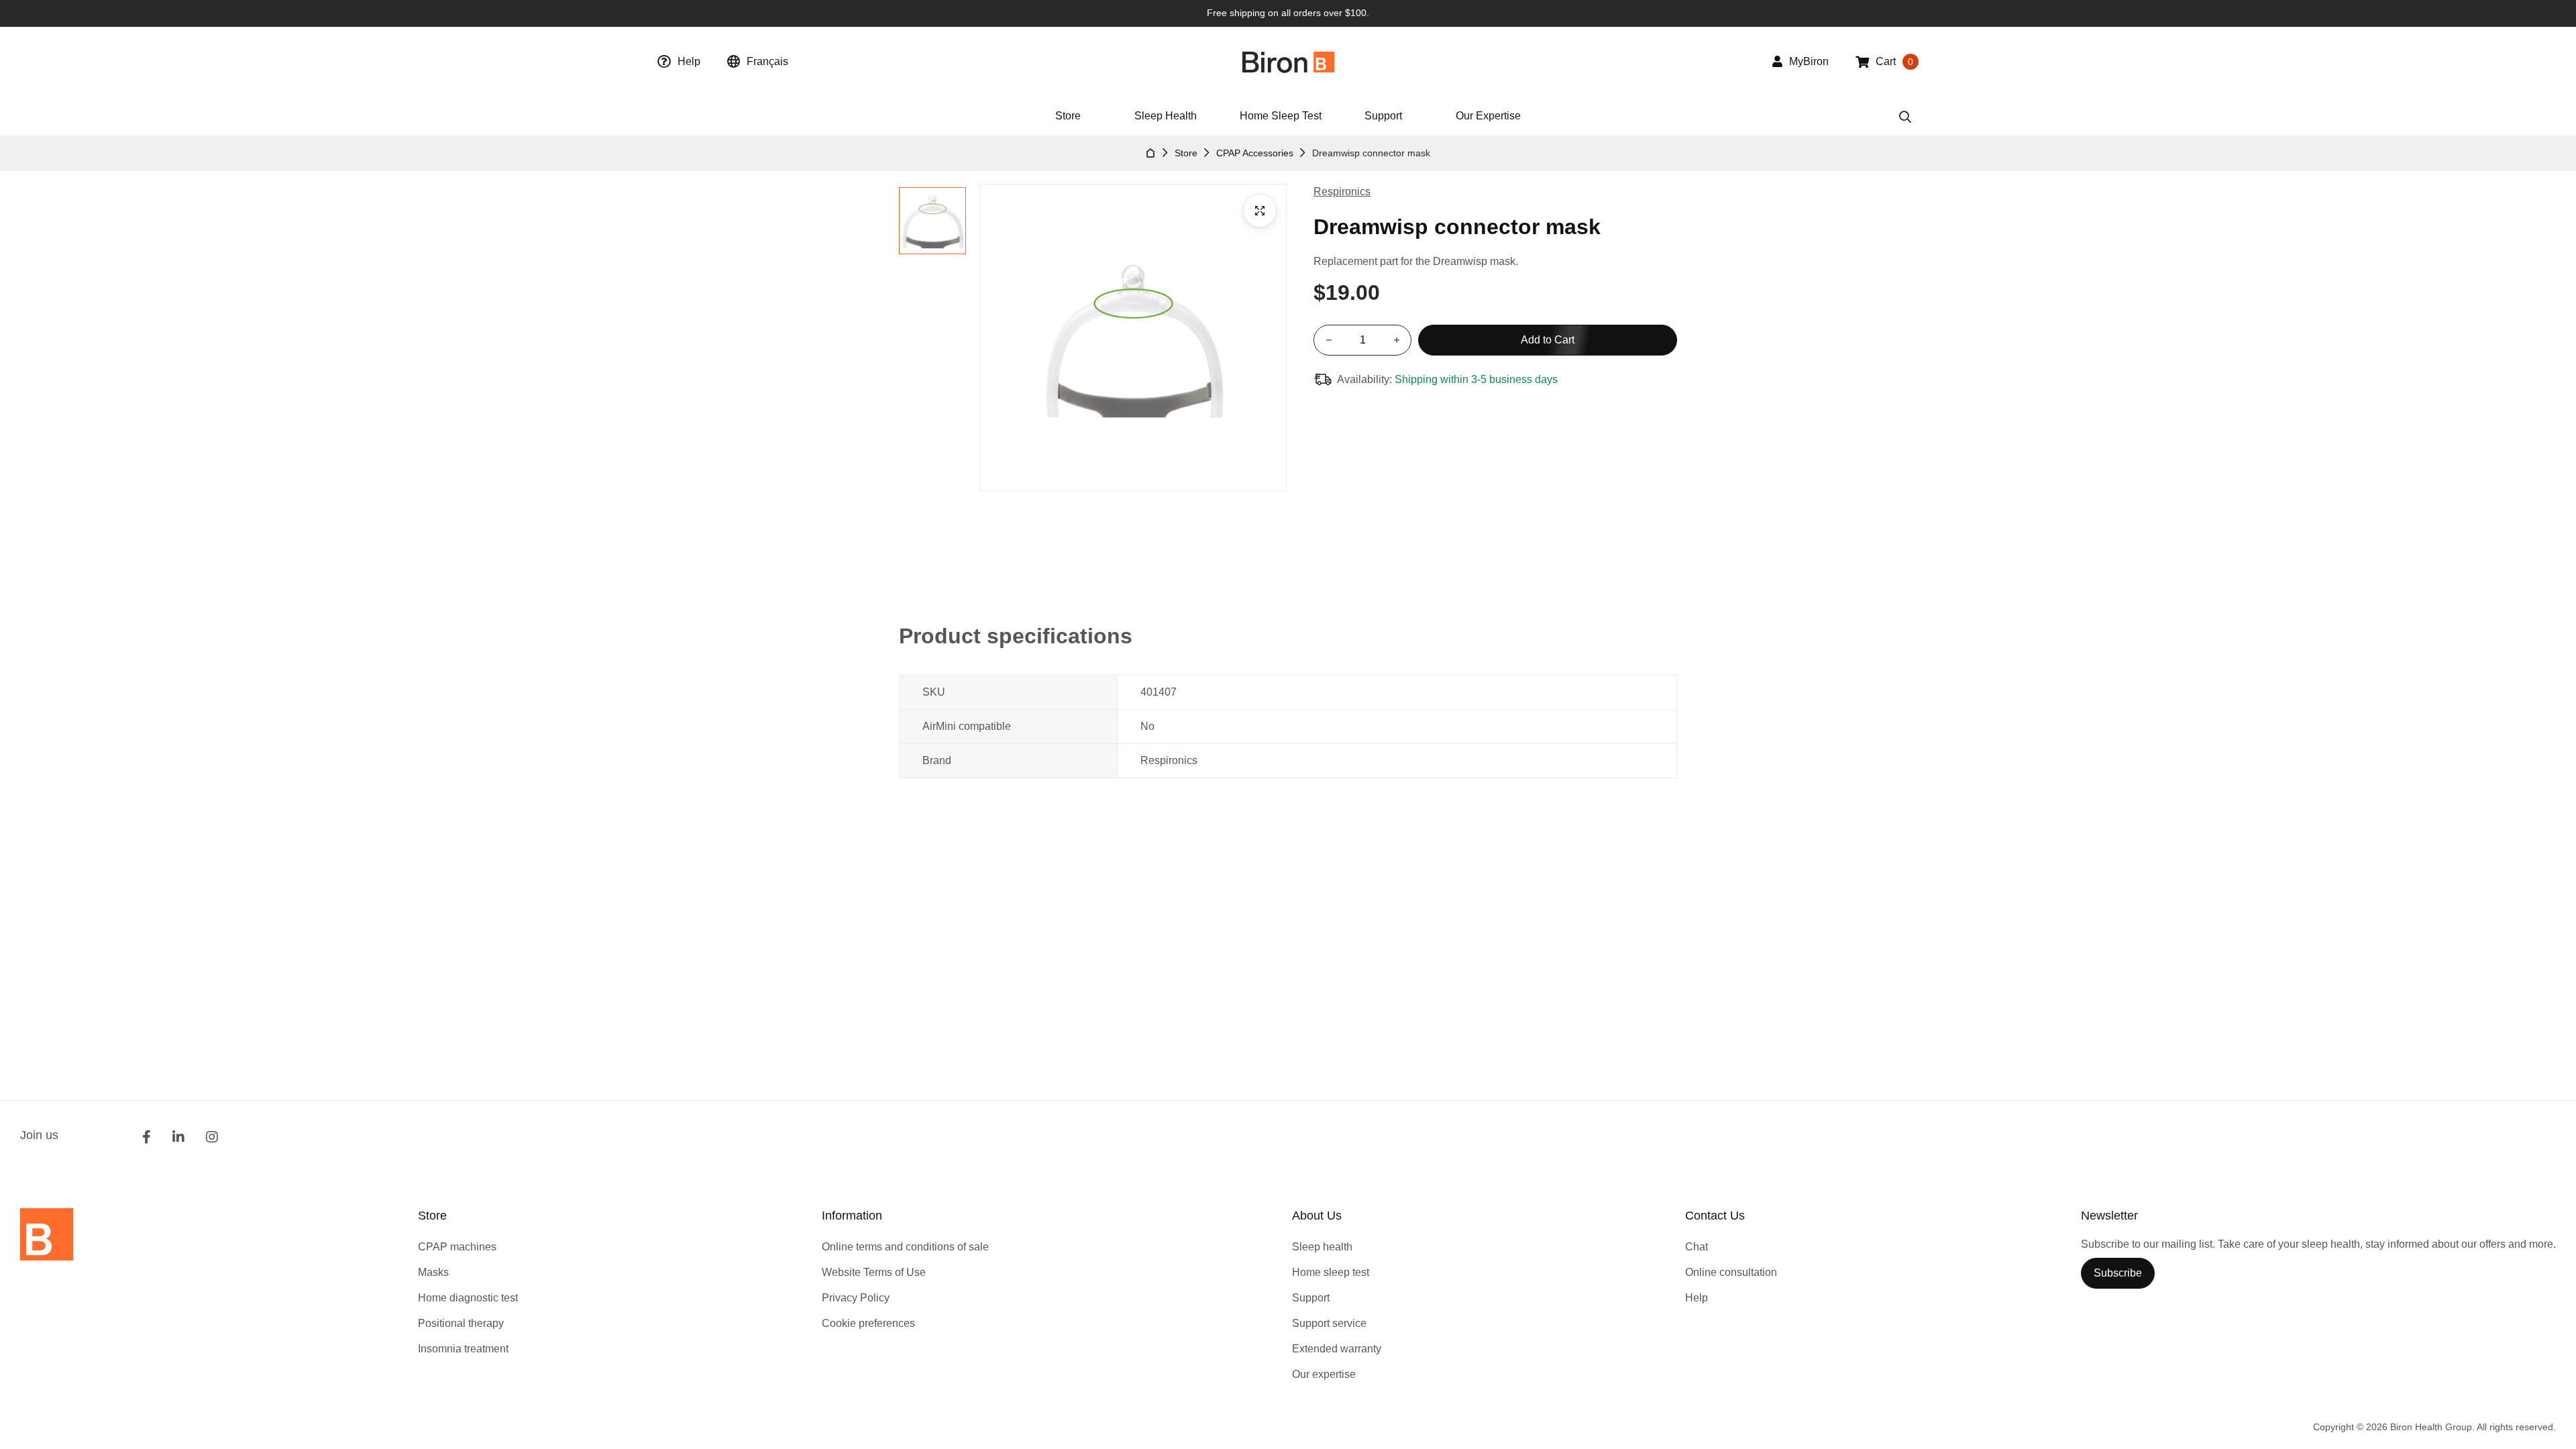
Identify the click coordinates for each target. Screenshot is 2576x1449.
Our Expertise (1488, 116)
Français (767, 61)
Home (1151, 153)
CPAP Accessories (1255, 153)
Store (1186, 153)
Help (689, 61)
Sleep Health (1166, 116)
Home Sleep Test (1281, 116)
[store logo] (1288, 62)
